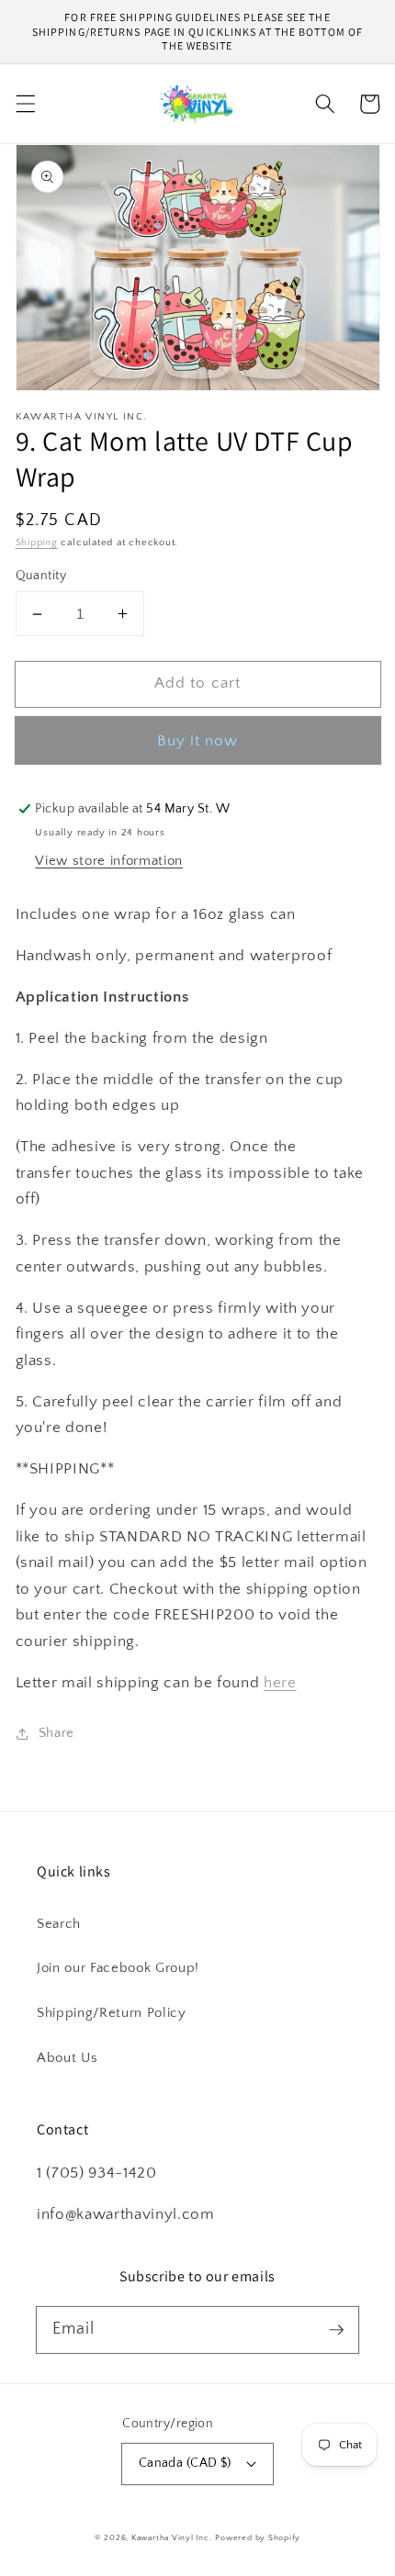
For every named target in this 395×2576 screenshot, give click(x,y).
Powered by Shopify (258, 2537)
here (280, 1683)
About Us (67, 2058)
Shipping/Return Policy (112, 2013)
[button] (25, 104)
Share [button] (56, 1733)
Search (59, 1924)
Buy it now (198, 741)
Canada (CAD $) (185, 2463)
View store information (109, 861)
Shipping (37, 543)
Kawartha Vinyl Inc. (172, 2537)
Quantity (41, 576)
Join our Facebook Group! (118, 1968)
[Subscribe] (336, 2329)
